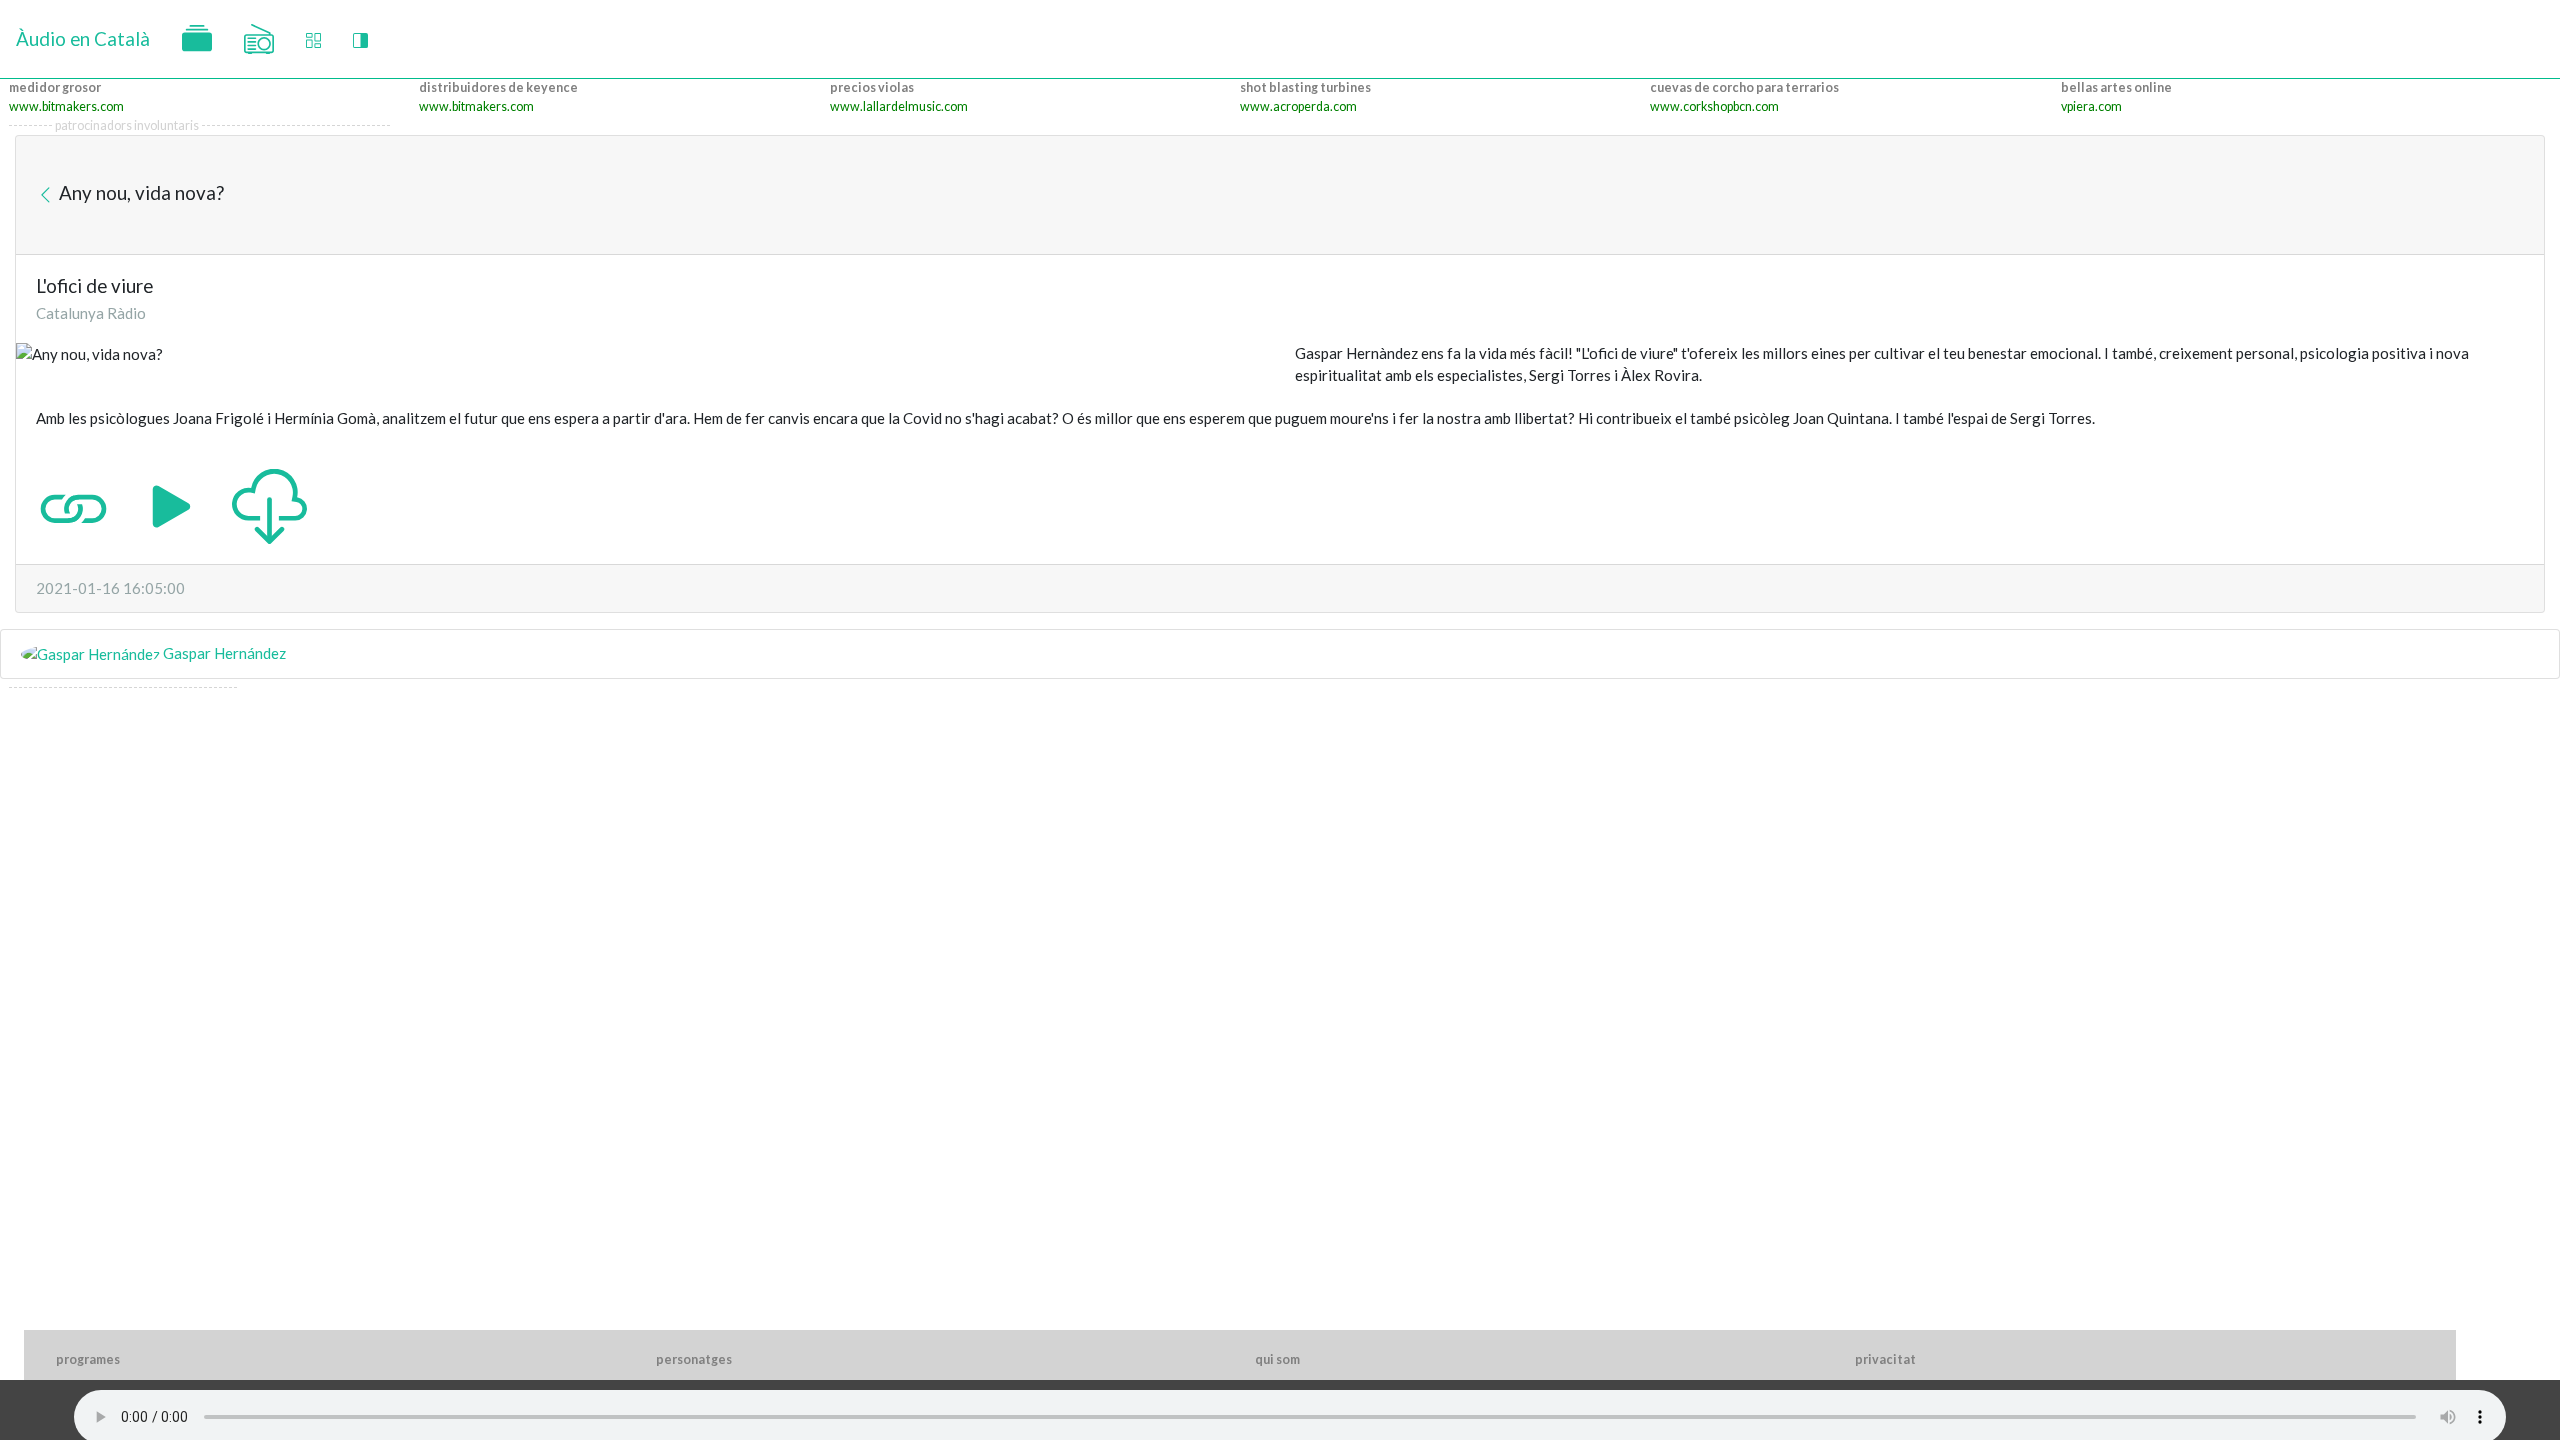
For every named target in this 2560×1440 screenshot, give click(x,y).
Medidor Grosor (55, 87)
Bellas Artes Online (2116, 87)
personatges (694, 1359)
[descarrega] (269, 504)
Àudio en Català (83, 38)
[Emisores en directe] (259, 39)
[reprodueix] (171, 504)
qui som (1277, 1359)
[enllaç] (73, 504)
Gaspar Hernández (223, 653)
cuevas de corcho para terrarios (1744, 87)
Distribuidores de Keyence (498, 87)
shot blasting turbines (1305, 87)
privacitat (1885, 1359)
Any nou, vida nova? (139, 192)
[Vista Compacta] (313, 39)
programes (88, 1359)
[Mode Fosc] (360, 39)
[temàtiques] (197, 39)
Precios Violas (872, 87)
